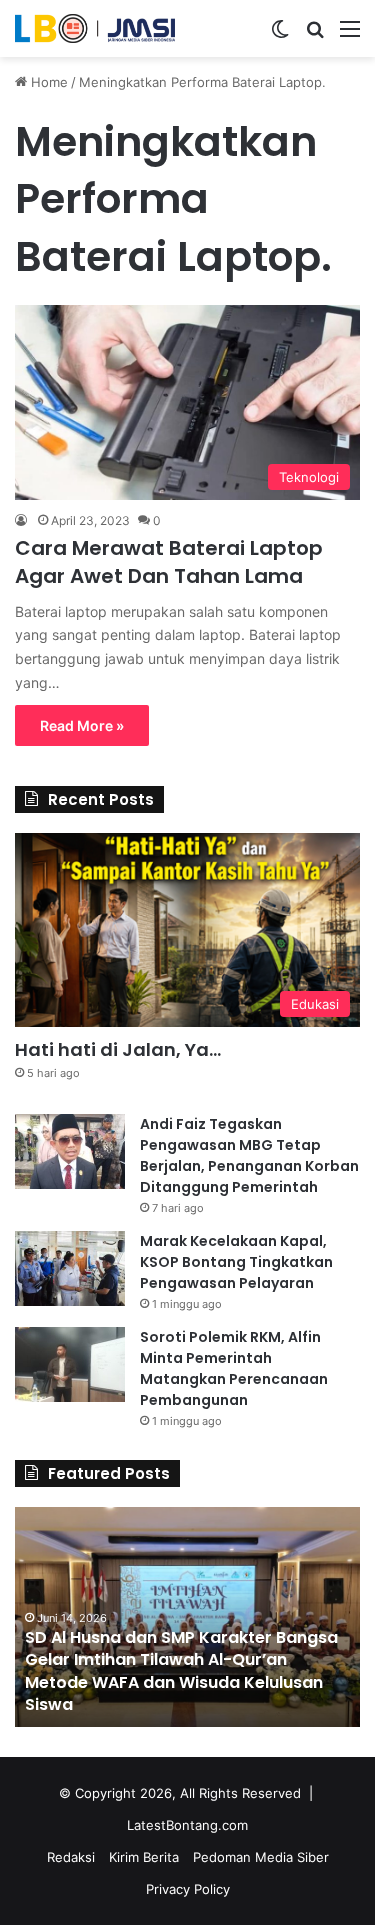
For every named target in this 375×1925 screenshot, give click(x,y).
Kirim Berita (144, 1857)
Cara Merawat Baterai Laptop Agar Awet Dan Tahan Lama (169, 562)
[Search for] (315, 35)
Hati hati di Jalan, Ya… (118, 1049)
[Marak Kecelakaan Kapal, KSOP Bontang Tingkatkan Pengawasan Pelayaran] (70, 1268)
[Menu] (350, 35)
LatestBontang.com (187, 1825)
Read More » (82, 725)
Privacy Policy (188, 1889)
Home (47, 82)
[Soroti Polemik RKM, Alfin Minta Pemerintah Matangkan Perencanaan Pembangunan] (70, 1364)
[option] (187, 1617)
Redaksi (71, 1857)
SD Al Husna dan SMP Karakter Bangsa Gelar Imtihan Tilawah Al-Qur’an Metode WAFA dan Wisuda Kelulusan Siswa (181, 1671)
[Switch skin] (280, 35)
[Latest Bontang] (95, 28)
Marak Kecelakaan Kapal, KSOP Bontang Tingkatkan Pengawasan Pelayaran (236, 1262)
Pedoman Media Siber (261, 1857)
